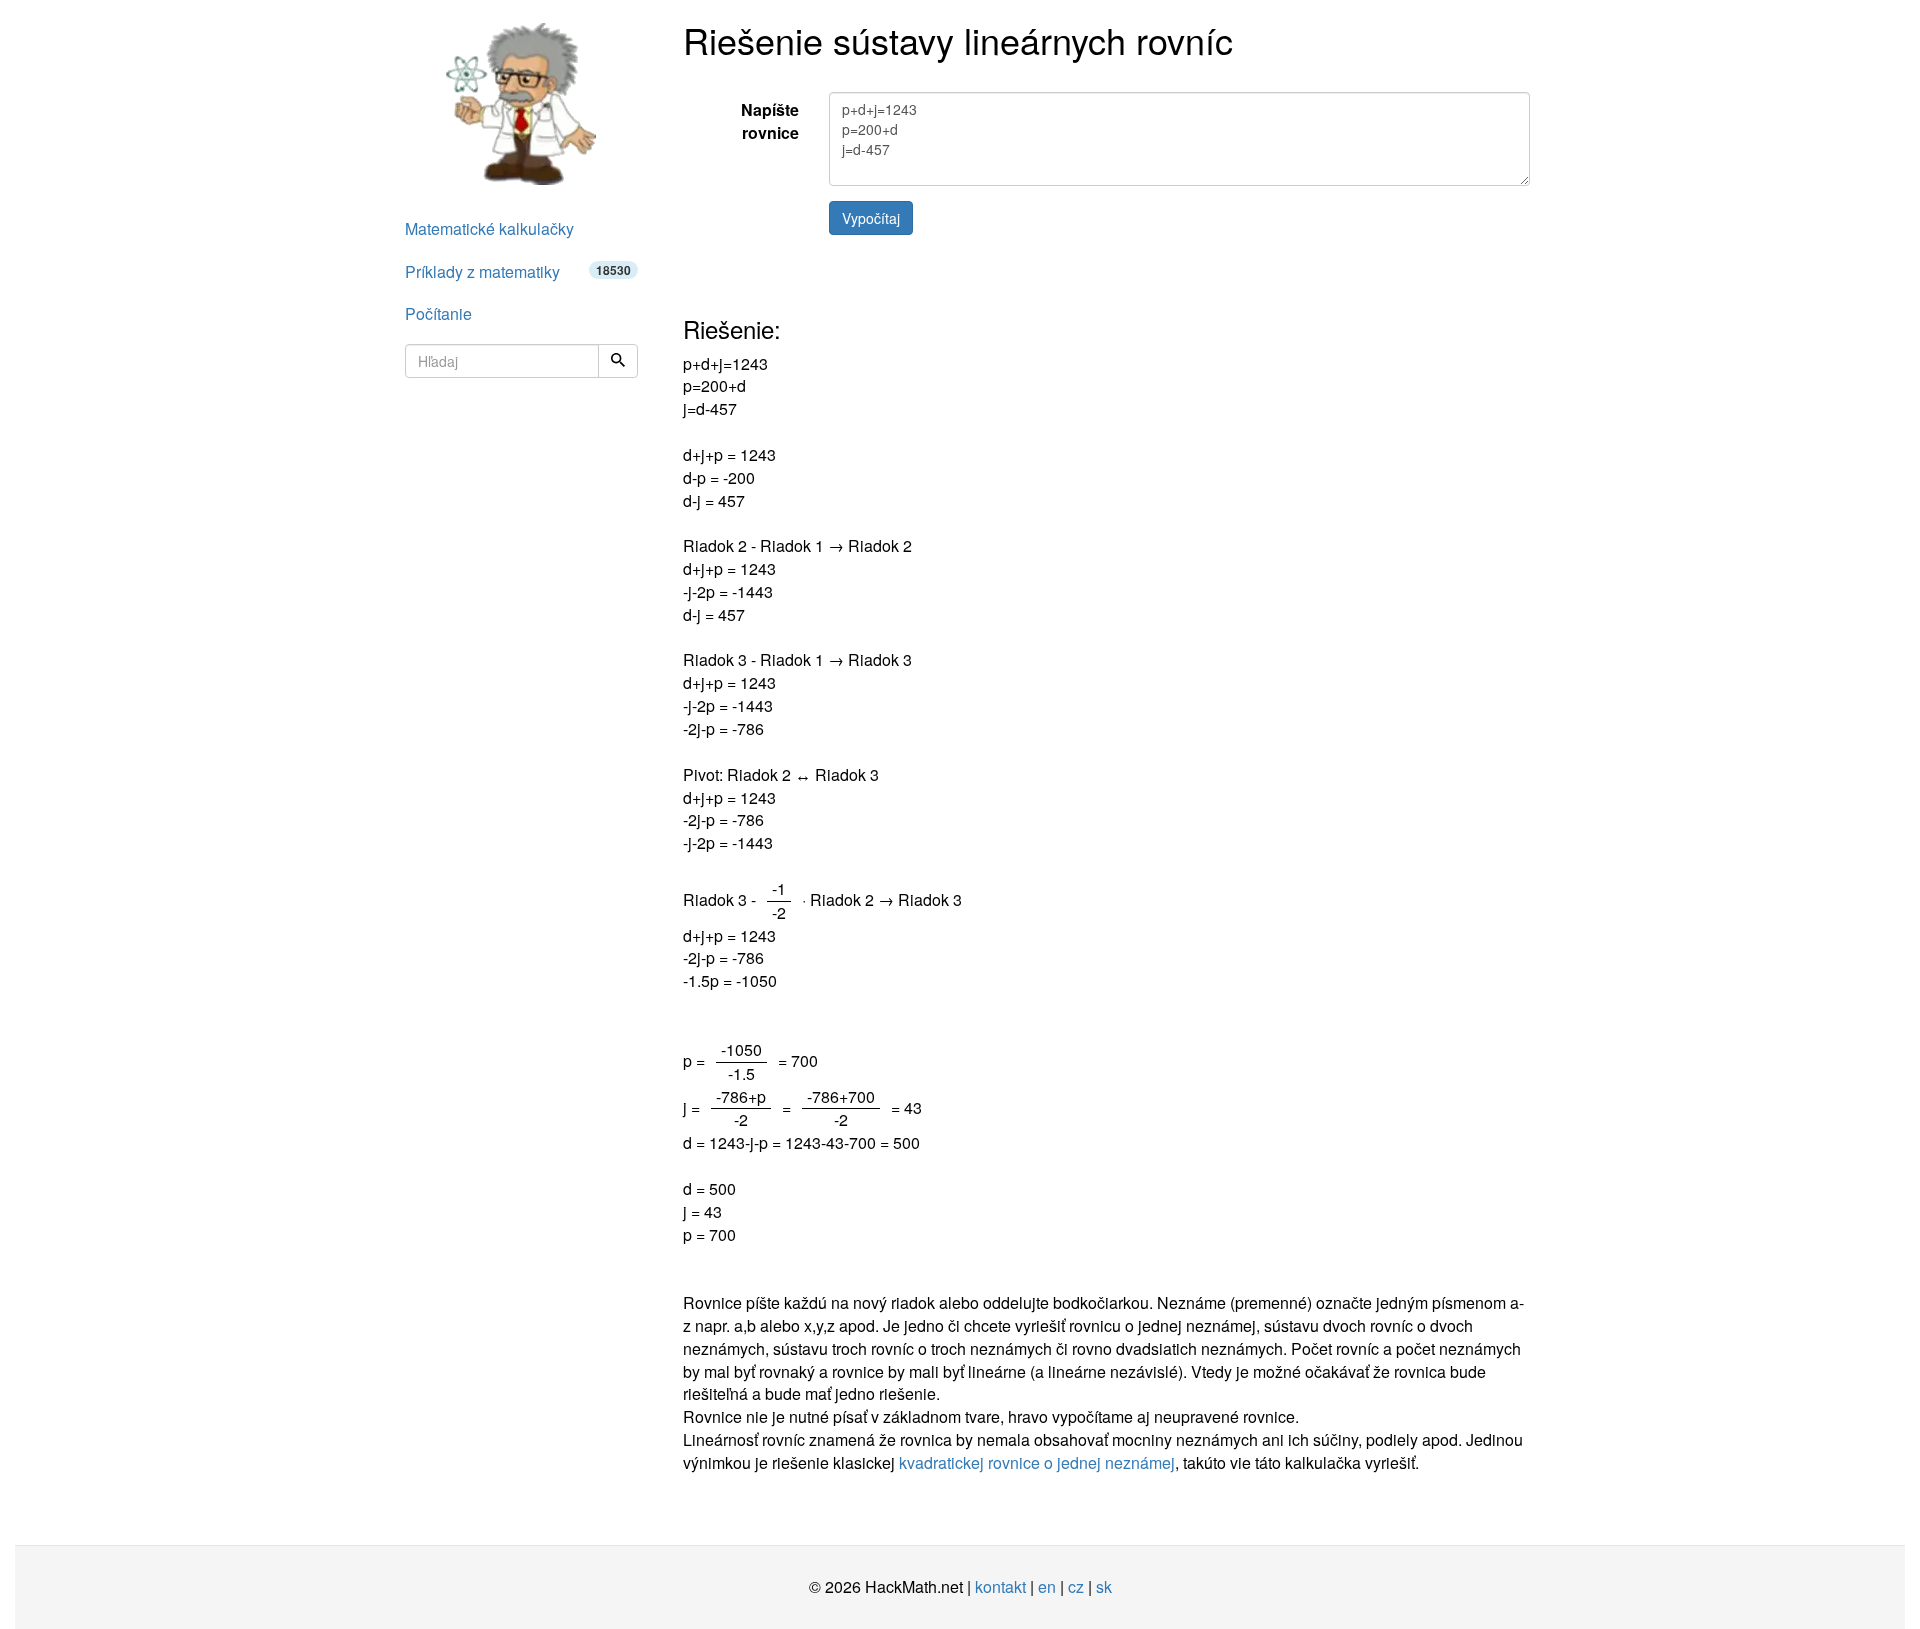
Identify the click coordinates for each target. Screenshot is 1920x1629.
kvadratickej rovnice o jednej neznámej (1037, 1462)
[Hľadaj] (618, 361)
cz (1076, 1586)
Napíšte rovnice (770, 121)
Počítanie (438, 313)
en (1047, 1586)
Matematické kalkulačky (489, 228)
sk (1104, 1586)
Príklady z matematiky (518, 271)
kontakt (1000, 1586)
